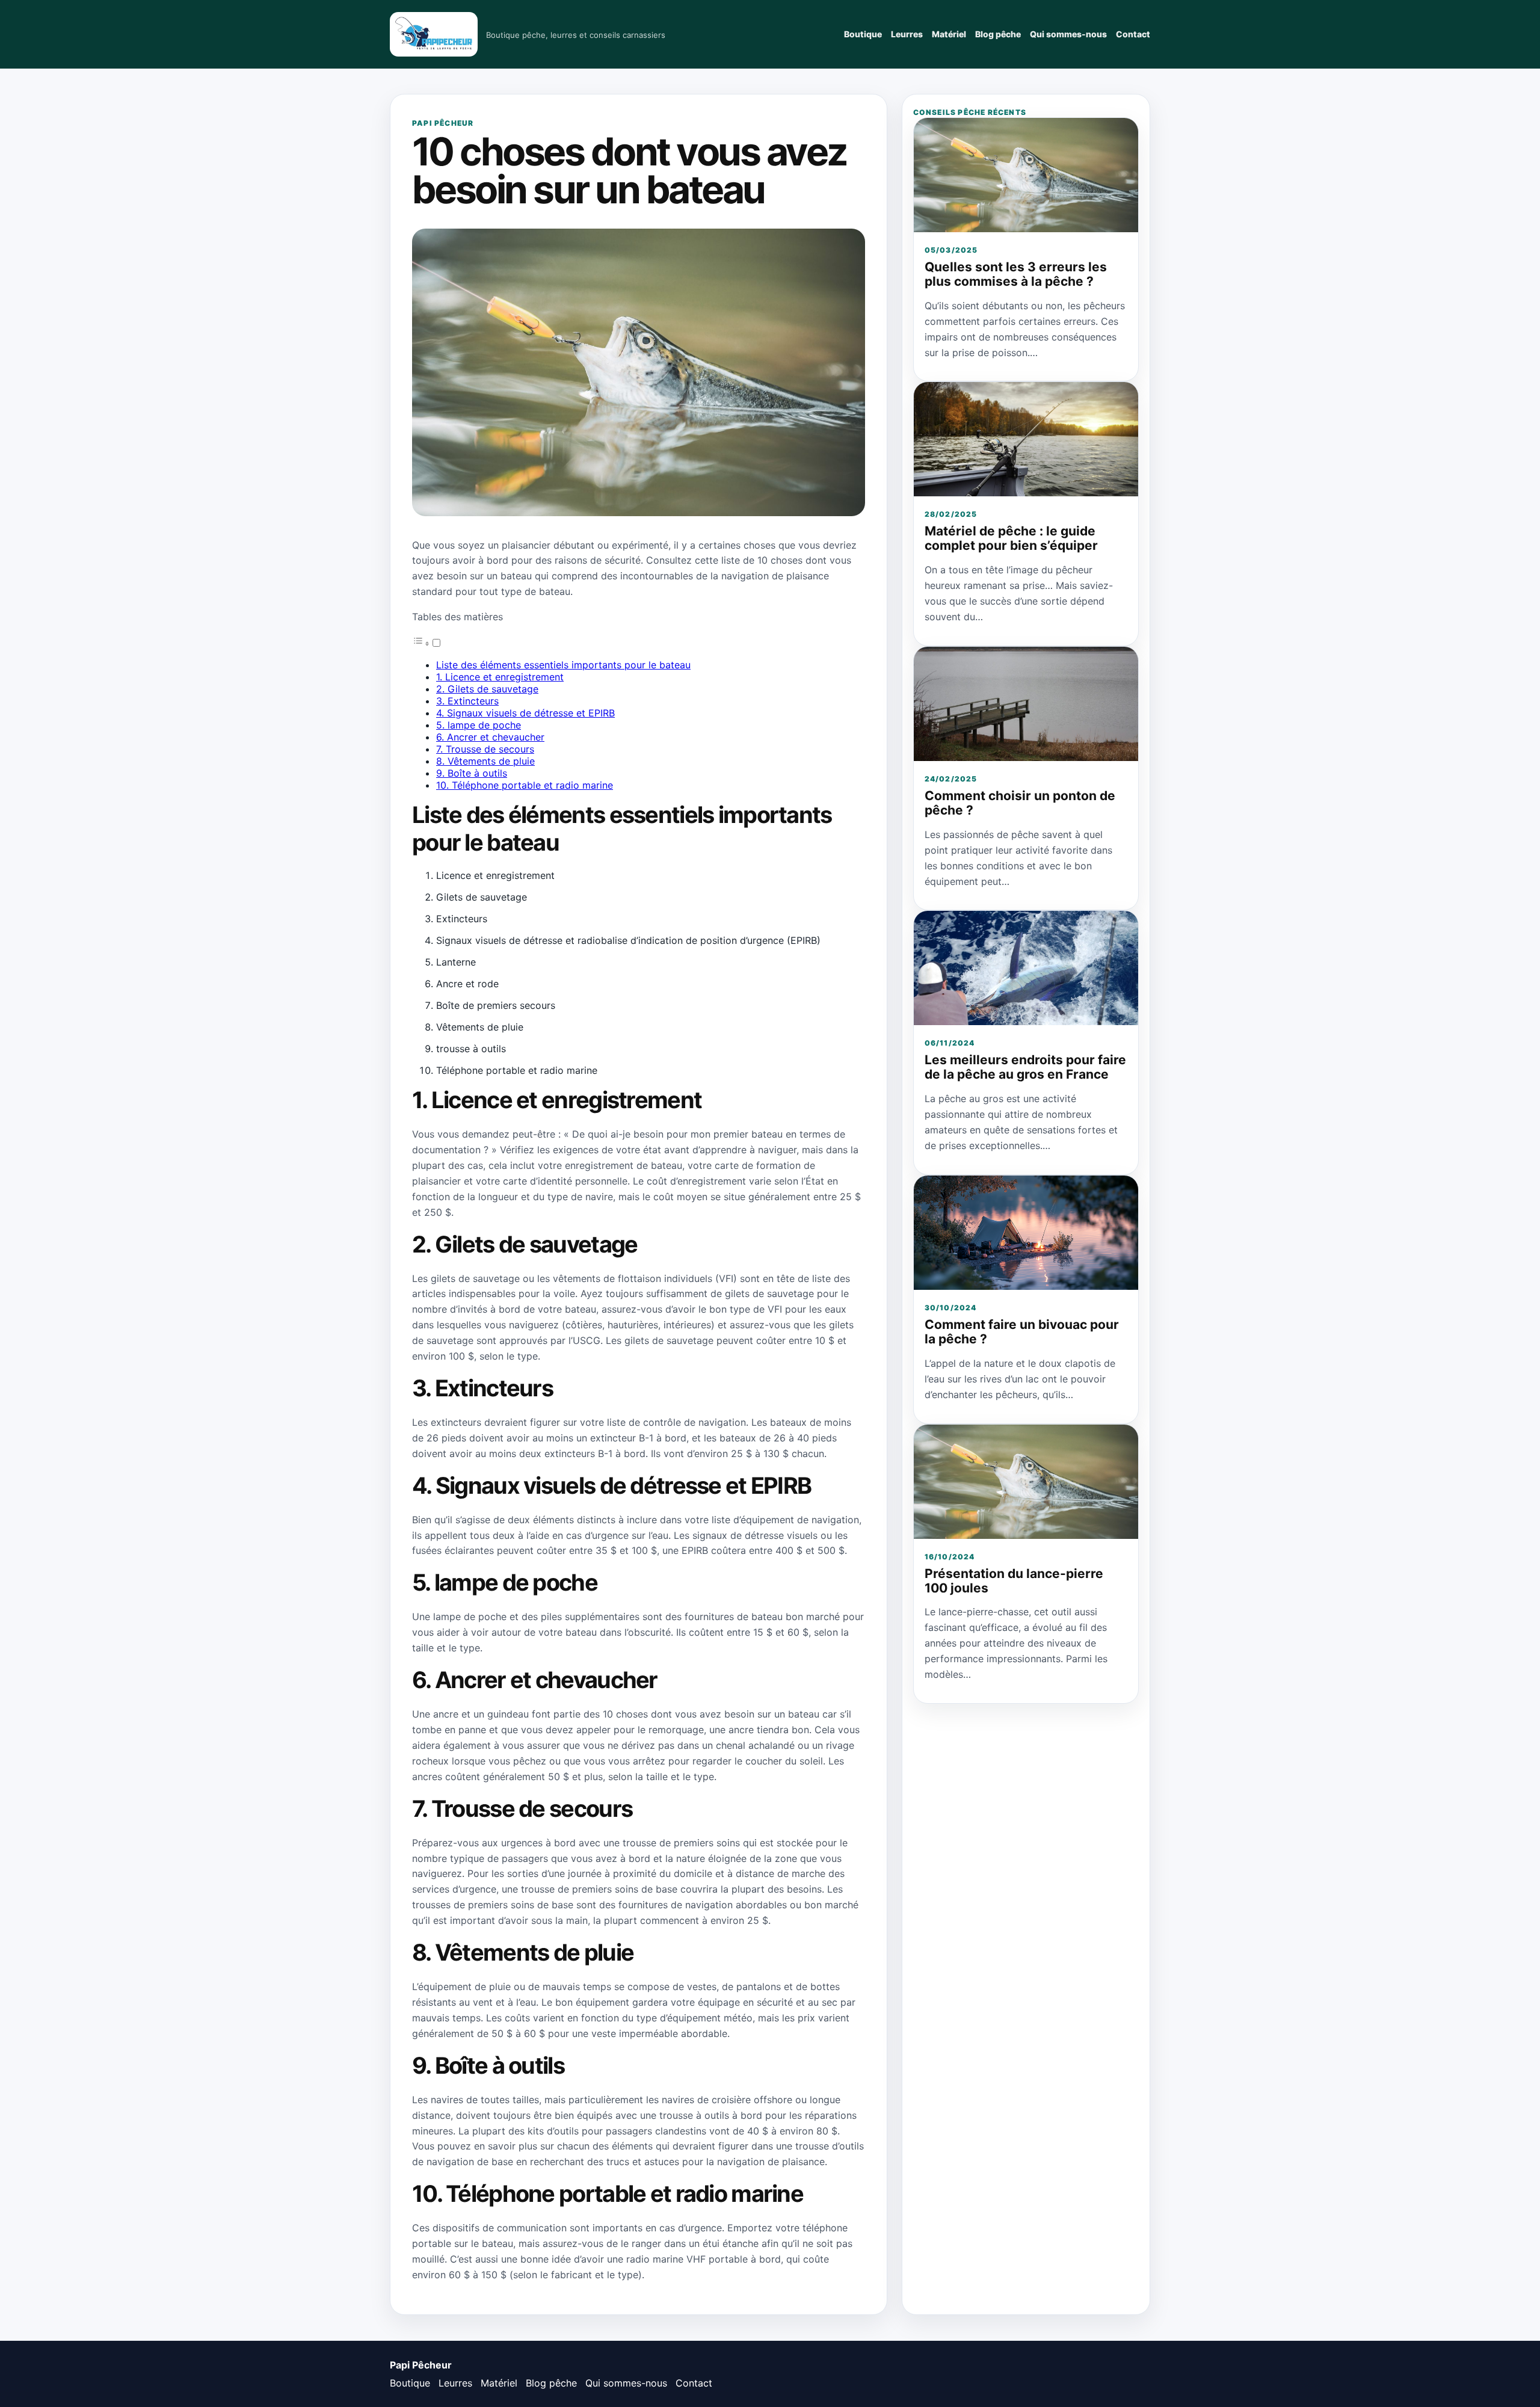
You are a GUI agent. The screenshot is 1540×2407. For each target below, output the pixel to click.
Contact (1133, 34)
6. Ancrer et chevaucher (490, 737)
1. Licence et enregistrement (500, 677)
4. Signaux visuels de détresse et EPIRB (525, 713)
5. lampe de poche (479, 725)
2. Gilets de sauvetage (487, 689)
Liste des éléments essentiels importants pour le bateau (563, 665)
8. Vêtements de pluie (485, 761)
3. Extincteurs (467, 701)
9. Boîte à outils (472, 773)
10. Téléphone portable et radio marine (525, 785)
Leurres (907, 34)
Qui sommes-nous (1068, 34)
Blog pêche (998, 34)
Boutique (863, 34)
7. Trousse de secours (485, 749)
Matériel (949, 34)
